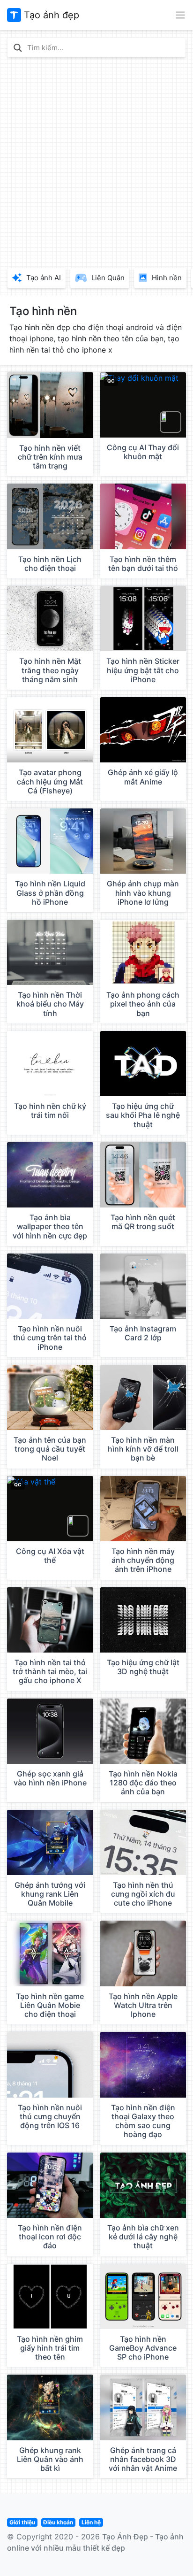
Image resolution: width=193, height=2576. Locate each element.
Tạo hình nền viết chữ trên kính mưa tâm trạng (50, 457)
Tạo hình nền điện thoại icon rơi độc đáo (50, 2237)
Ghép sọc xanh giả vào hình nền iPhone (50, 1778)
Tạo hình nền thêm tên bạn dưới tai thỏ (143, 564)
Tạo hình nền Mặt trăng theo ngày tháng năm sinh (50, 670)
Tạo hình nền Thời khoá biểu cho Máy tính (50, 1004)
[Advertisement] (96, 161)
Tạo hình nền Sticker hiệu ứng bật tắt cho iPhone (143, 670)
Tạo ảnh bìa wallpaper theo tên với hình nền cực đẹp (50, 1226)
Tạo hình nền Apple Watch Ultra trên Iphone (143, 2005)
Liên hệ (91, 2522)
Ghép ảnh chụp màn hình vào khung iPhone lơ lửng (143, 892)
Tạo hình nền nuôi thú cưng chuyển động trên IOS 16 (50, 2116)
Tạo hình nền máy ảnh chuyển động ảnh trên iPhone (143, 1560)
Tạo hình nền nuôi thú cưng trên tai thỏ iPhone (50, 1338)
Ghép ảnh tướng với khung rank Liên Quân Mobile (50, 1894)
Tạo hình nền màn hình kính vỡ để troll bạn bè (143, 1449)
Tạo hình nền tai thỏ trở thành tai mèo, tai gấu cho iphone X (50, 1671)
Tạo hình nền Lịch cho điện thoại (50, 564)
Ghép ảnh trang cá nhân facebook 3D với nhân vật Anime (143, 2459)
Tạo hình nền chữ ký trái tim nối (50, 1111)
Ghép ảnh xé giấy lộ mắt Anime (143, 777)
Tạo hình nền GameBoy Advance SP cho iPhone (143, 2348)
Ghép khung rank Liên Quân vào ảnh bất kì (50, 2459)
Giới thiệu (22, 2522)
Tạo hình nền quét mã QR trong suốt (143, 1222)
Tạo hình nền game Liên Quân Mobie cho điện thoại (50, 2005)
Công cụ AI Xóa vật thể (50, 1556)
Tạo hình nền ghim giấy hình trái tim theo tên (50, 2348)
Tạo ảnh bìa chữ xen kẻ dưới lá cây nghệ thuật (143, 2237)
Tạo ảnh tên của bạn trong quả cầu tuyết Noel (50, 1449)
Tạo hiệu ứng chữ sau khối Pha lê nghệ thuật (143, 1115)
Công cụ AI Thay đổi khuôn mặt (143, 452)
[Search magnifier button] (18, 48)
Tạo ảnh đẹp (50, 15)
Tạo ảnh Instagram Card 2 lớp (143, 1333)
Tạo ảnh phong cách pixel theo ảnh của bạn (143, 1004)
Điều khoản (58, 2522)
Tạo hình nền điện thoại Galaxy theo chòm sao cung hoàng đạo (143, 2121)
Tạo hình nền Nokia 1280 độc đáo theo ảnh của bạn (143, 1783)
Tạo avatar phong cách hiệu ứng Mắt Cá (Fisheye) (50, 781)
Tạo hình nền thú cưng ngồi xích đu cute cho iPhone (143, 1894)
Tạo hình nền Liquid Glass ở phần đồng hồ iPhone (50, 892)
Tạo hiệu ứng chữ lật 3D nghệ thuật (143, 1667)
